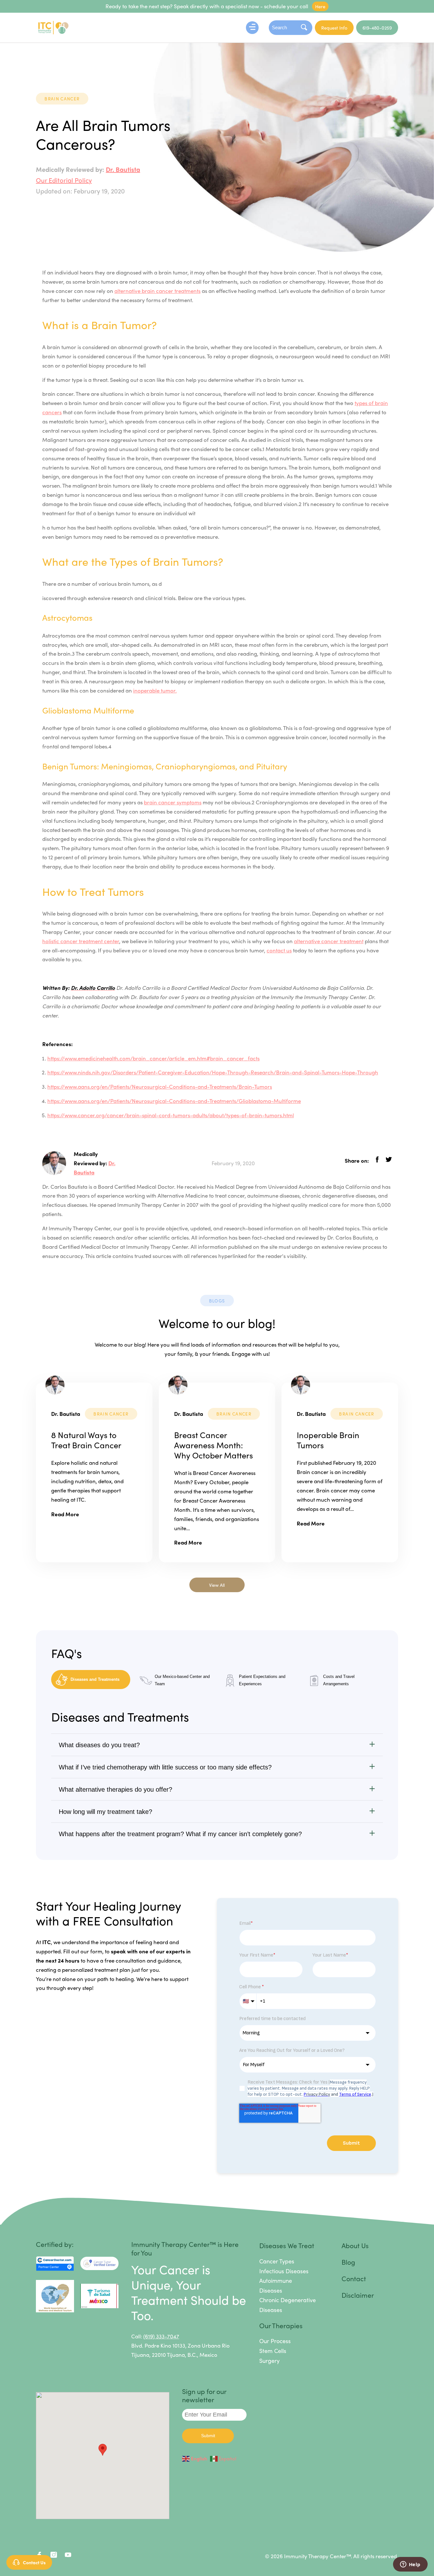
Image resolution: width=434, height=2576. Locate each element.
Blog (348, 2262)
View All (217, 1585)
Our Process (275, 2341)
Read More (65, 1514)
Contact (354, 2278)
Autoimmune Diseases (276, 2285)
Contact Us (34, 2562)
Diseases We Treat (287, 2245)
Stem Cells (273, 2351)
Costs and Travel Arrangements (339, 1680)
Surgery (269, 2360)
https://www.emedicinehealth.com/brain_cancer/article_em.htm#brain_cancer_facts (153, 1058)
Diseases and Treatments (95, 1679)
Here (320, 6)
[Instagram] (54, 2556)
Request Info (334, 28)
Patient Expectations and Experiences (262, 1680)
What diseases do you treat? (99, 1745)
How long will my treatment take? (105, 1812)
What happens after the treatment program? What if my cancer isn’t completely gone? (180, 1834)
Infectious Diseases (284, 2271)
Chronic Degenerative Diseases (288, 2305)
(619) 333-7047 (161, 2336)
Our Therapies (281, 2325)
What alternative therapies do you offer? (115, 1789)
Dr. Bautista (123, 169)
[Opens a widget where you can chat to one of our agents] (410, 2565)
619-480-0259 (377, 28)
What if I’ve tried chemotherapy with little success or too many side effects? (165, 1767)
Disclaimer (358, 2295)
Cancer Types (277, 2261)
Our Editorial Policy (64, 180)
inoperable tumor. (155, 690)
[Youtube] (68, 2556)
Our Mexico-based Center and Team (182, 1680)
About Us (355, 2245)
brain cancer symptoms (173, 802)
